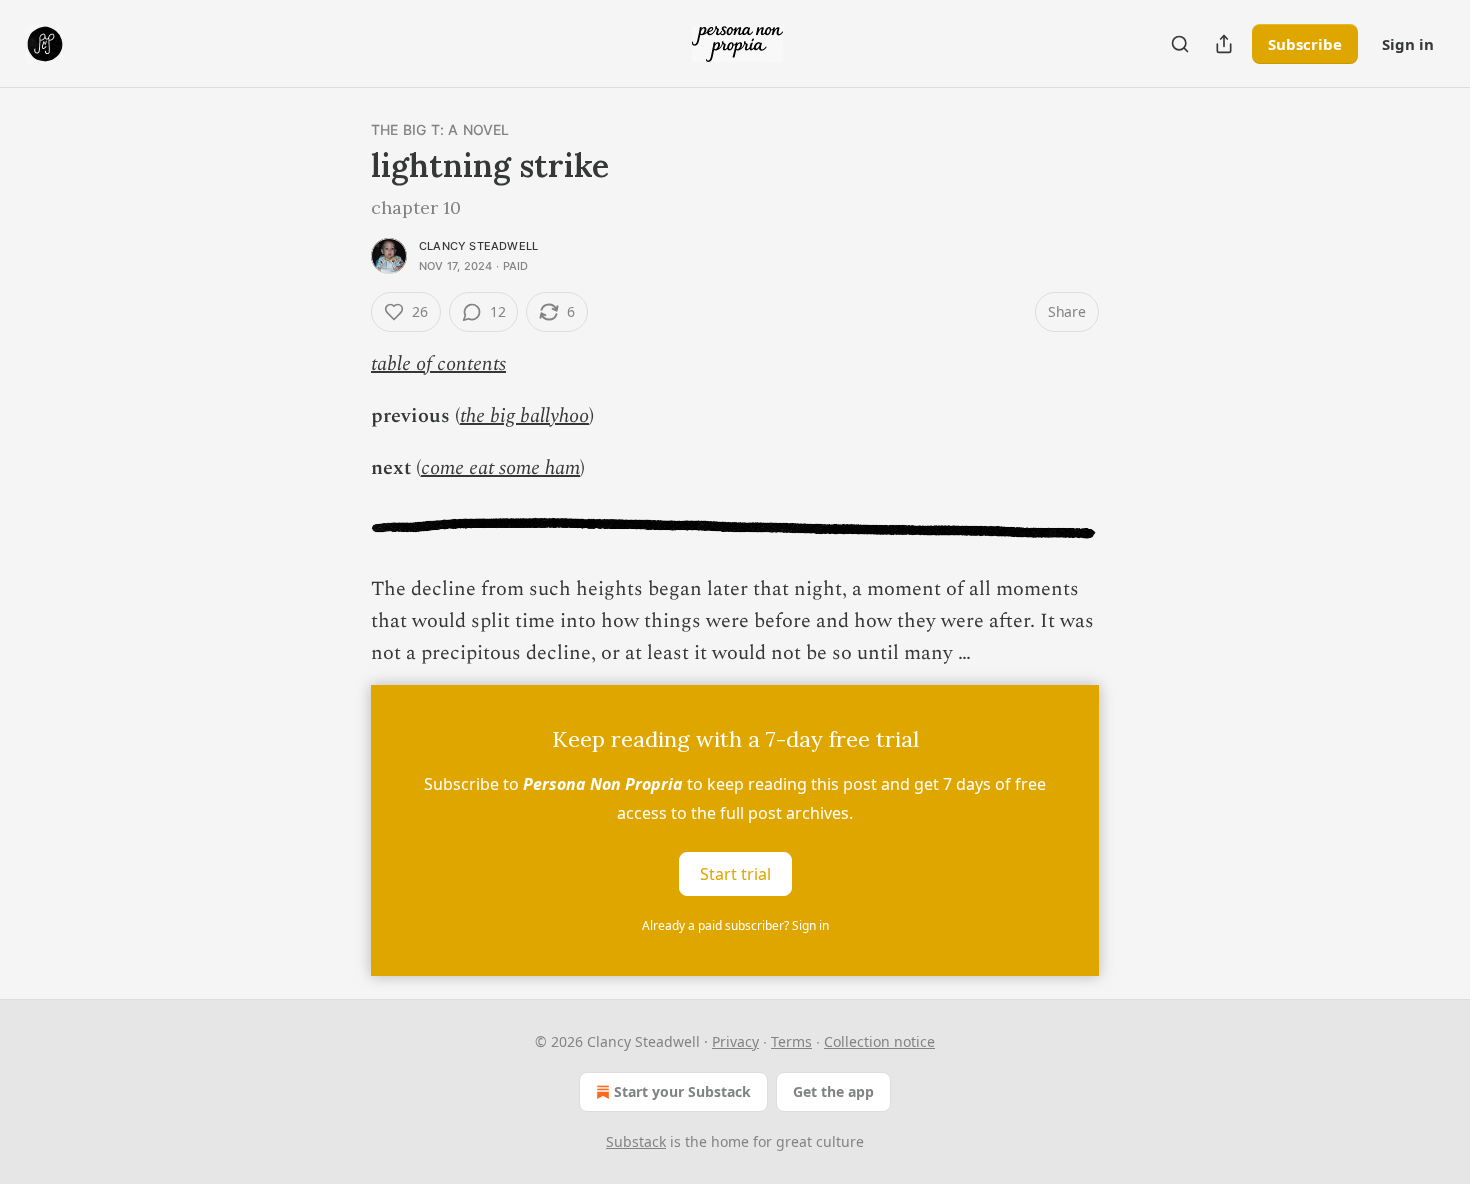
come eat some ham (500, 468)
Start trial (735, 874)
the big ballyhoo (524, 416)
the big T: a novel (440, 129)
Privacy (735, 1041)
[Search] (1180, 44)
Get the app (833, 1091)
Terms (791, 1041)
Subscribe (1305, 44)
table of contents (438, 364)
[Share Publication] (1224, 44)
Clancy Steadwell (478, 246)
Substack (636, 1141)
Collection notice (879, 1041)
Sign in (1408, 44)
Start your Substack (682, 1091)
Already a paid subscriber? (735, 925)
